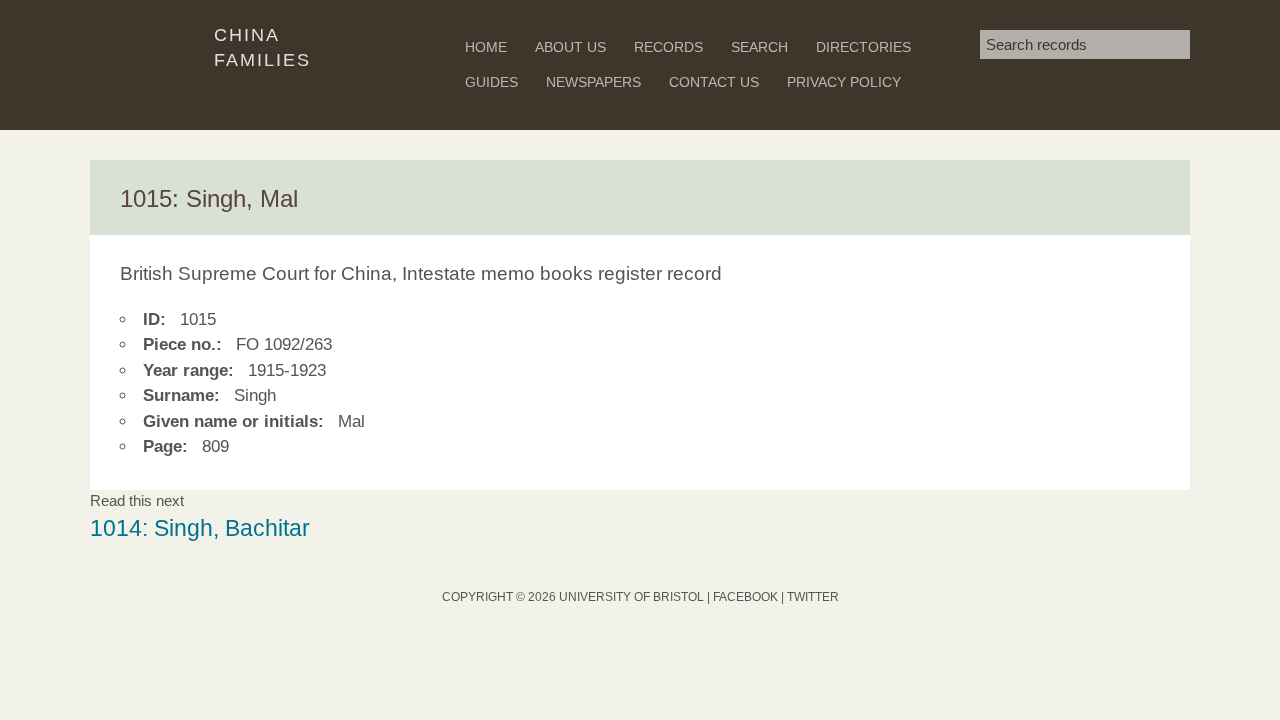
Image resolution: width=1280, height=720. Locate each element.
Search (759, 47)
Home (486, 47)
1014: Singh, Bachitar (200, 528)
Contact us (714, 82)
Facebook (745, 597)
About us (570, 47)
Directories (863, 47)
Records (668, 47)
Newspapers (593, 82)
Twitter (813, 597)
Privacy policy (844, 82)
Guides (491, 82)
